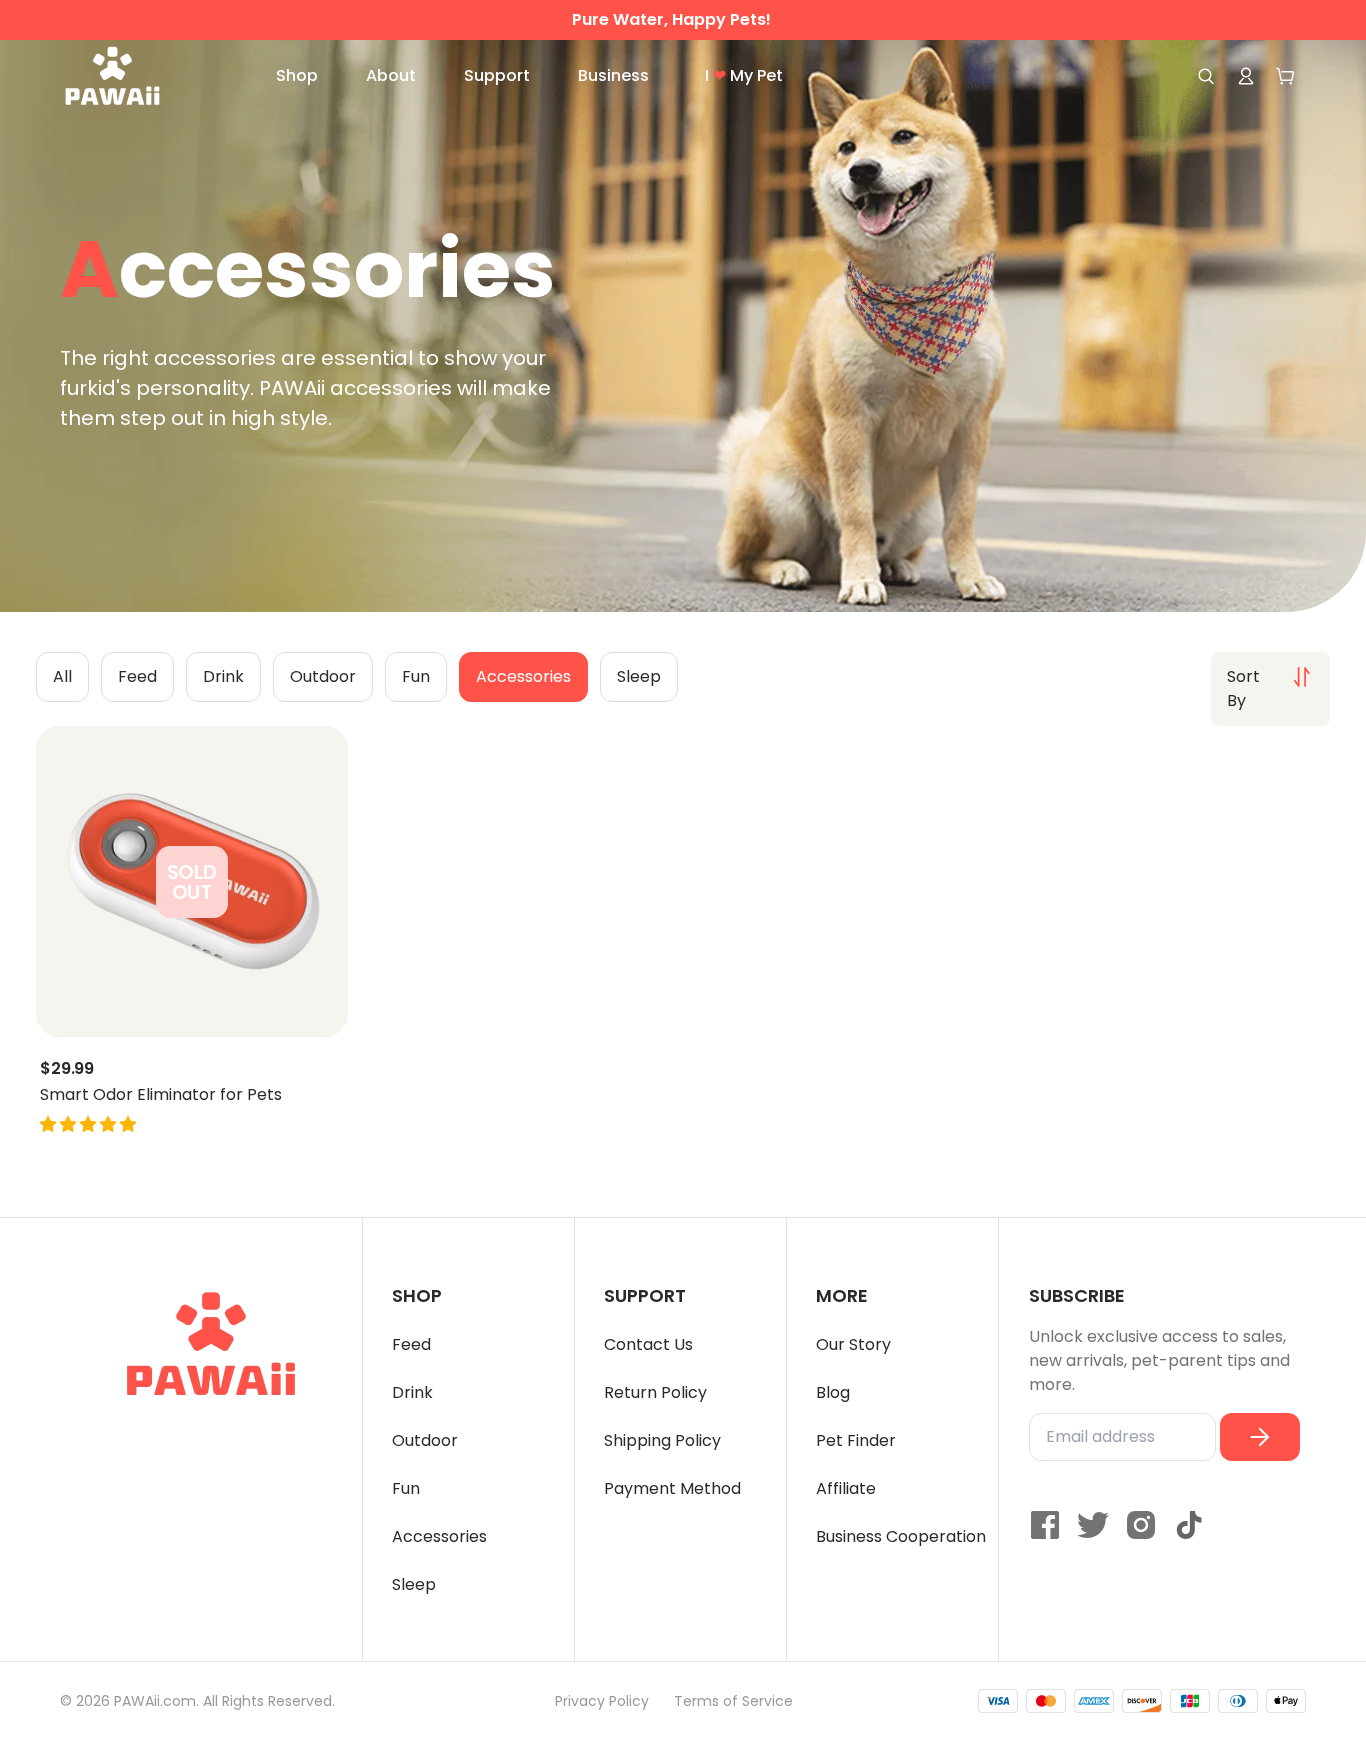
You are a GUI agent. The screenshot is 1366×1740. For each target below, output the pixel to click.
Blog (833, 1392)
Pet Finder (856, 1440)
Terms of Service (733, 1701)
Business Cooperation (901, 1536)
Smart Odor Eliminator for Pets (161, 1095)
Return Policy (655, 1392)
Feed (411, 1344)
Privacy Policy (602, 1701)
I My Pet (744, 75)
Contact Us (648, 1344)
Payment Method (672, 1488)
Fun (406, 1488)
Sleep (414, 1584)
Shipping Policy (662, 1440)
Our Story (853, 1344)
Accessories (439, 1536)
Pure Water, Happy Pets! (671, 20)
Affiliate (846, 1488)
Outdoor (425, 1440)
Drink (412, 1392)
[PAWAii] (135, 76)
